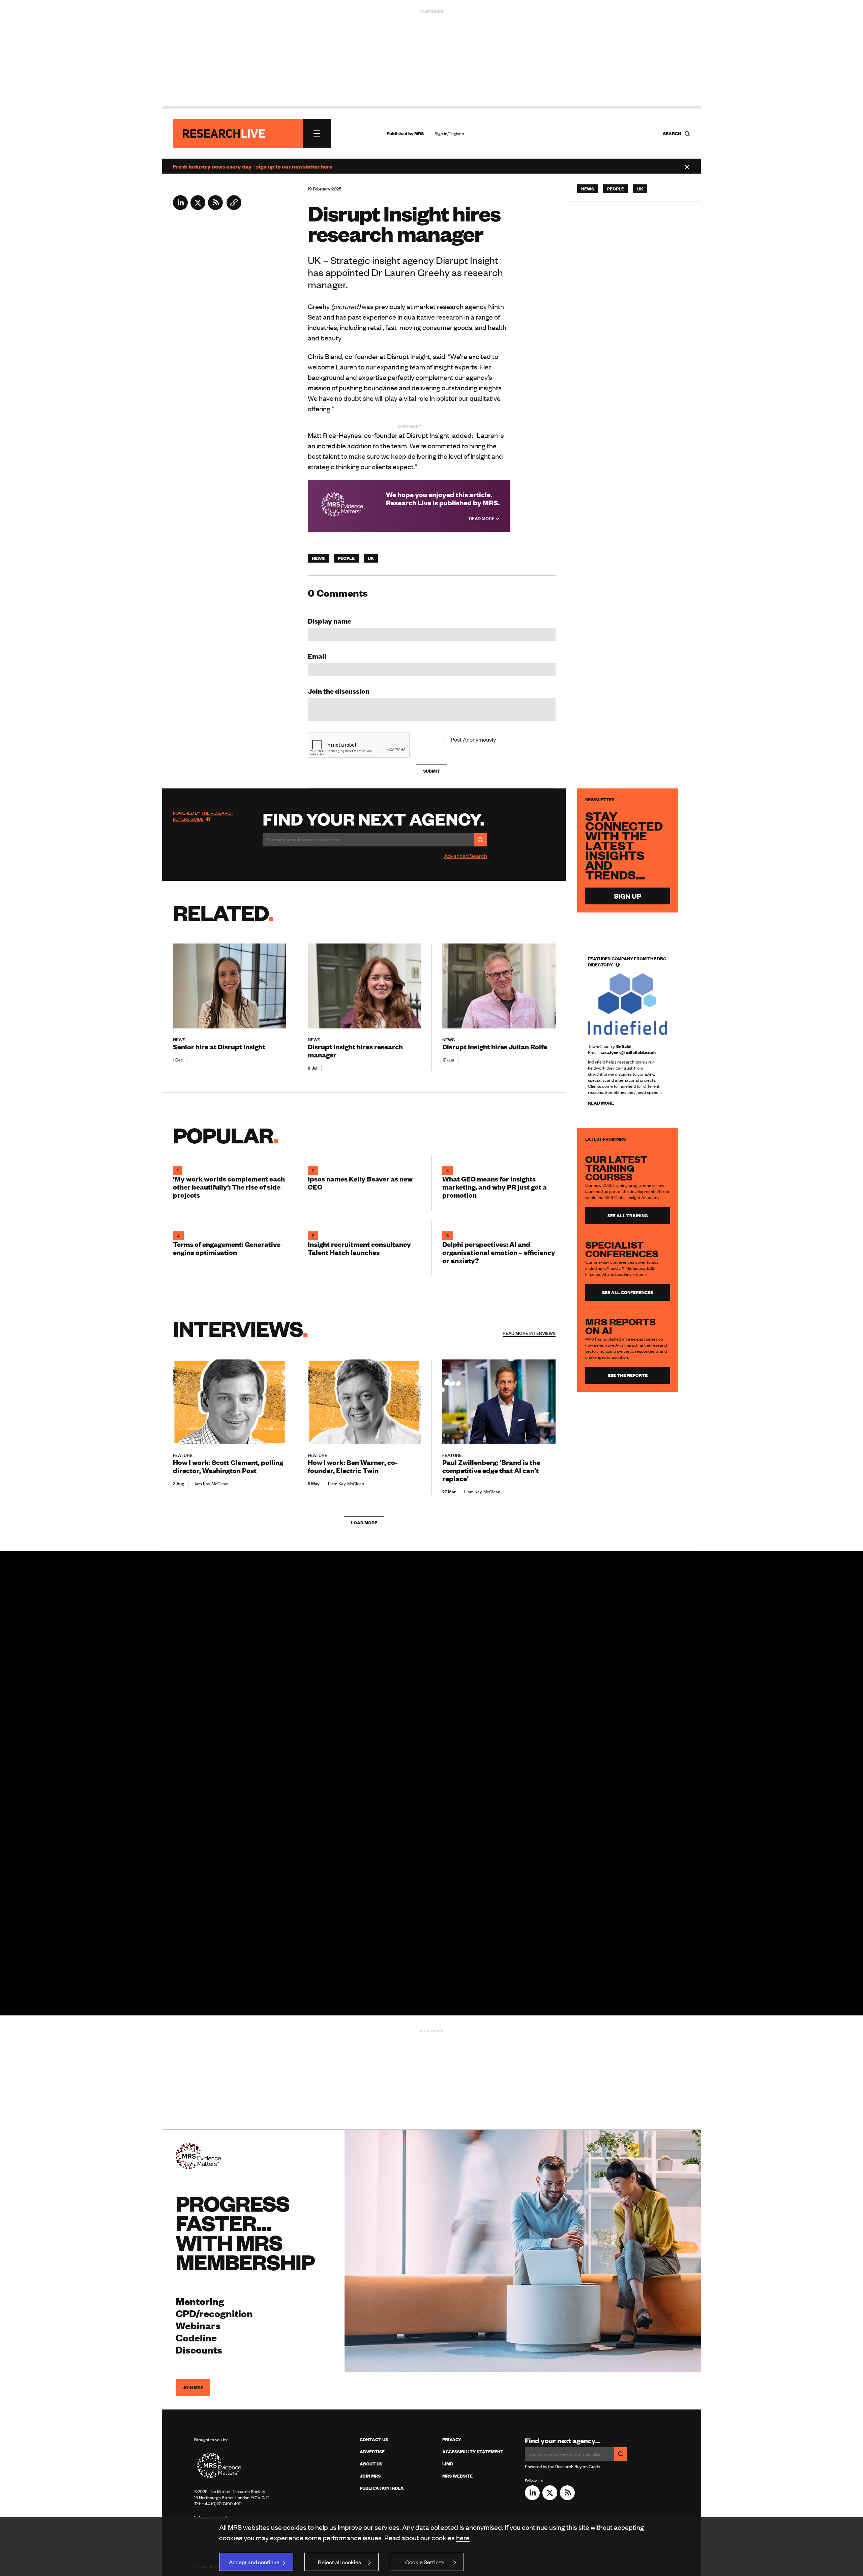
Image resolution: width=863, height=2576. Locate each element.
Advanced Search (466, 856)
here (463, 2537)
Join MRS (193, 2388)
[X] (198, 208)
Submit (431, 771)
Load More (364, 1523)
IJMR (448, 2464)
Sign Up (628, 896)
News (318, 558)
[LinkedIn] (180, 208)
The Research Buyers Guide (203, 816)
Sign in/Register (450, 133)
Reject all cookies (339, 2562)
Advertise (372, 2452)
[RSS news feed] (215, 208)
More (529, 1333)
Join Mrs (370, 2476)
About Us (371, 2464)
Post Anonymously (473, 739)
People (346, 558)
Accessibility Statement (473, 2452)
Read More (482, 518)
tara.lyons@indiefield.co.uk (628, 1052)
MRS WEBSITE (457, 2476)
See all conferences (628, 1292)
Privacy (452, 2439)
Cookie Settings (425, 2562)
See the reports (628, 1375)
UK (371, 558)
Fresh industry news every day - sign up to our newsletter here (253, 166)
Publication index (382, 2488)
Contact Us (374, 2439)
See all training (628, 1216)
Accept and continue (254, 2562)
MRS (419, 133)
